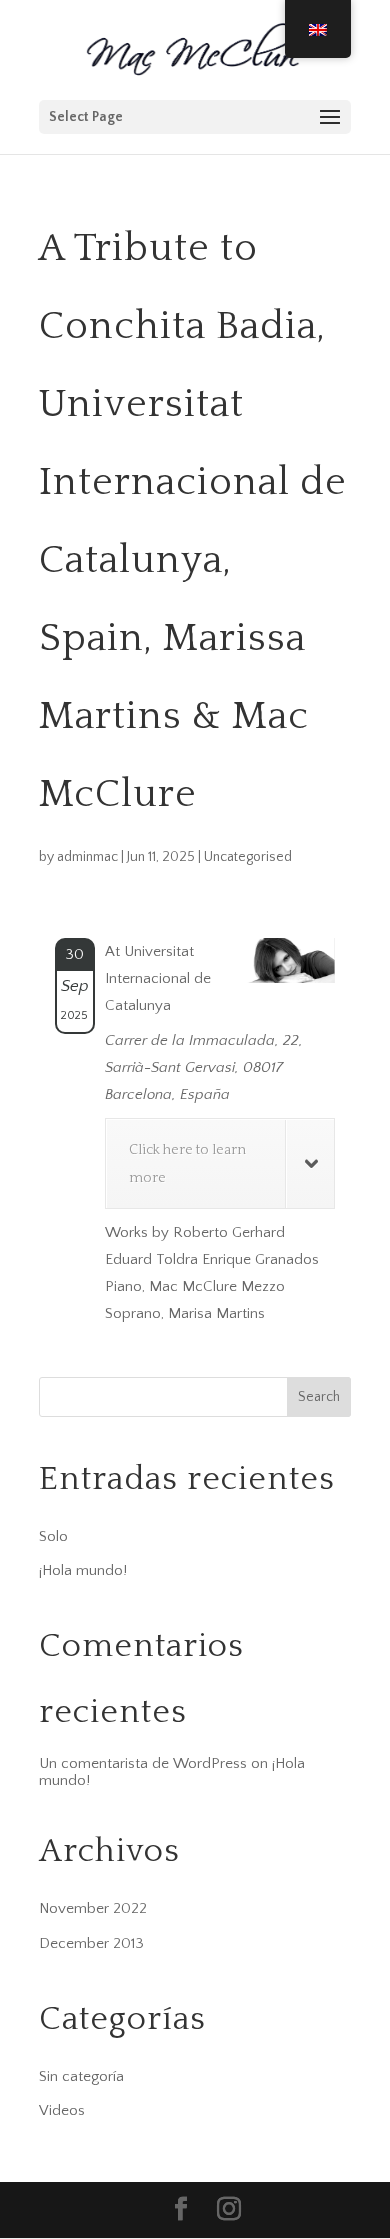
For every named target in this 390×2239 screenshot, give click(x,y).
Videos (62, 2110)
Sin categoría (81, 2076)
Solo (53, 1536)
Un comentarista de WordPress (143, 1763)
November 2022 (93, 1908)
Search (319, 1397)
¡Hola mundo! (83, 1570)
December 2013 (91, 1943)
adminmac (87, 857)
